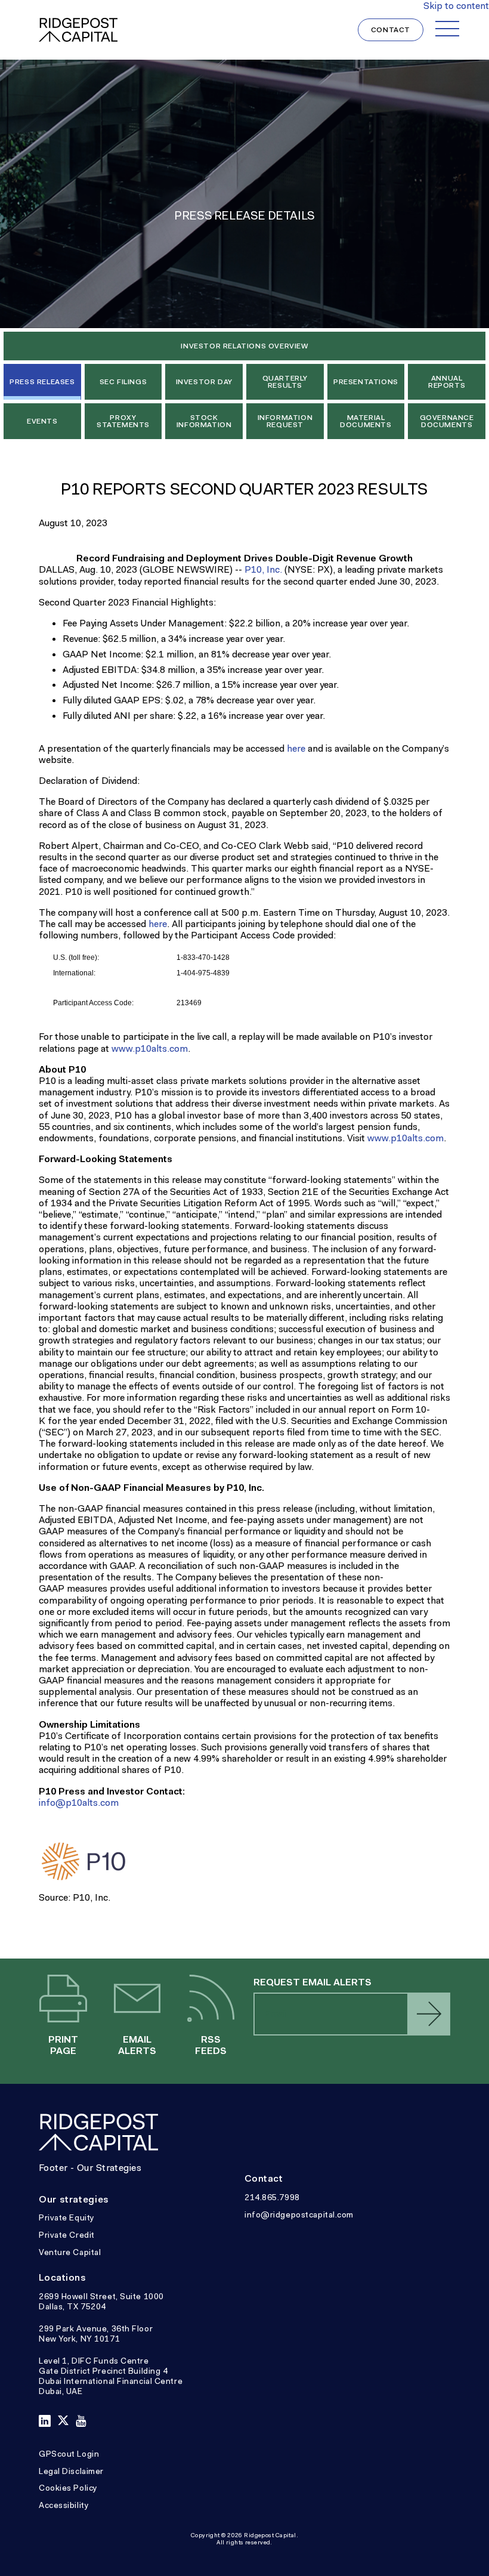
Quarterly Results (285, 382)
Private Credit (67, 2235)
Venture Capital (70, 2252)
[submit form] (429, 2014)
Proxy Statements (123, 421)
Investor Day (204, 382)
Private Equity (67, 2217)
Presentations (366, 382)
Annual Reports (447, 382)
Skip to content (456, 6)
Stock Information (204, 421)
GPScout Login (69, 2454)
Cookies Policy (68, 2488)
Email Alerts (137, 2000)
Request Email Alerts (312, 1982)
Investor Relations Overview (244, 346)
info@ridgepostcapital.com (299, 2214)
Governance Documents (447, 421)
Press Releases (42, 382)
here (296, 748)
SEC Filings (123, 382)
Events (42, 421)
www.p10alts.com (150, 1048)
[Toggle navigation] (447, 29)
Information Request (285, 421)
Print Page (64, 2000)
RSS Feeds (211, 2000)
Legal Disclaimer (71, 2471)
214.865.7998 (272, 2197)
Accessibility (64, 2505)
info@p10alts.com (79, 1803)
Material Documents (366, 421)
